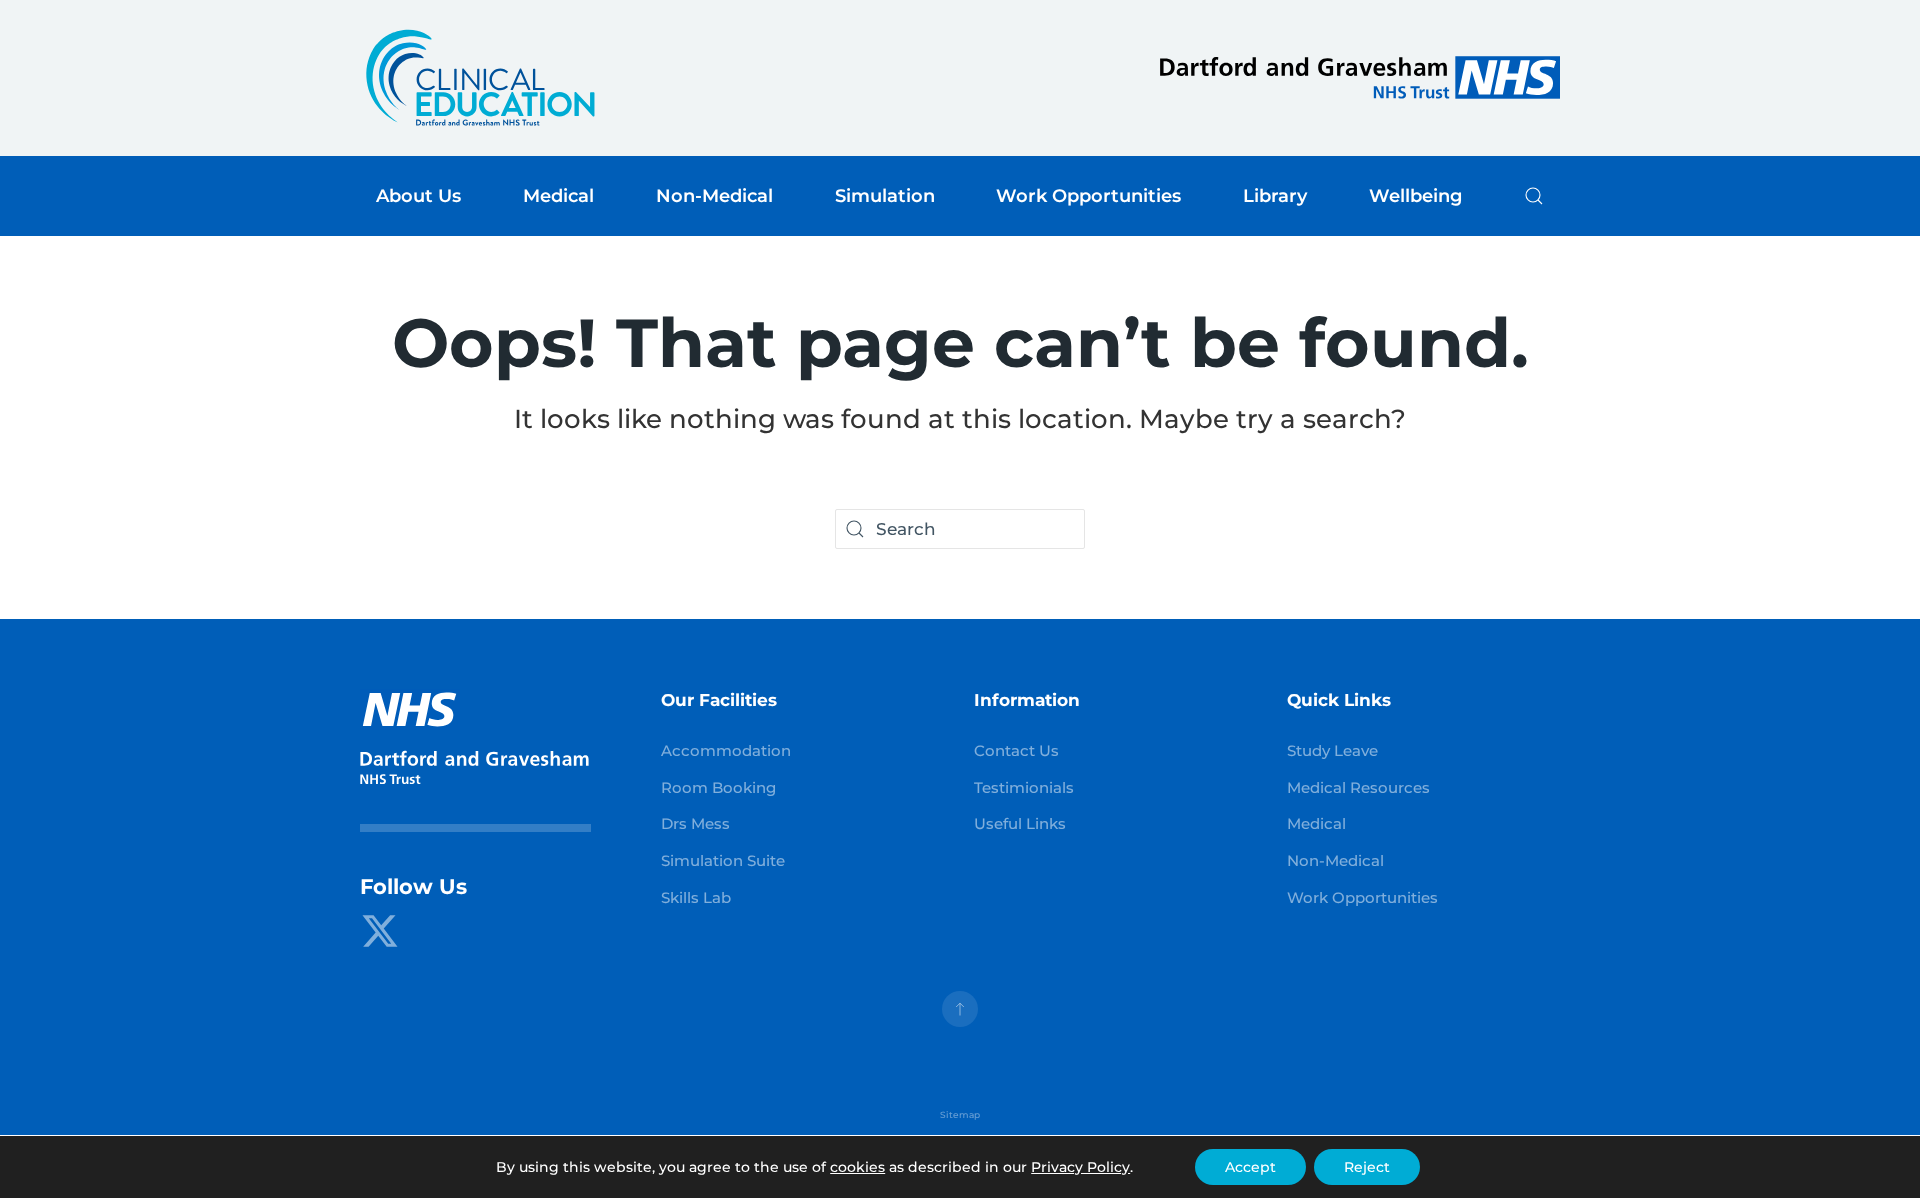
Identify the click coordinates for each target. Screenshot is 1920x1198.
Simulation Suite (723, 861)
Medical (1316, 824)
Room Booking (718, 788)
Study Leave (1332, 751)
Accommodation (726, 751)
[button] (1534, 196)
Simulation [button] (885, 195)
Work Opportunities (1362, 898)
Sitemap (960, 1115)
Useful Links (1020, 824)
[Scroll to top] (960, 1009)
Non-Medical (1335, 861)
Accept (1250, 1167)
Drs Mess (695, 824)
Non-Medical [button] (714, 195)
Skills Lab (696, 898)
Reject (1367, 1167)
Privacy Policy (1080, 1167)
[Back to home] (480, 78)
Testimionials (1024, 788)
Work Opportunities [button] (1088, 195)
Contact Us (1016, 751)
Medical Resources (1358, 788)
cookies (857, 1167)
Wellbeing (1415, 195)
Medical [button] (558, 195)
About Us (418, 195)
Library (1275, 195)
